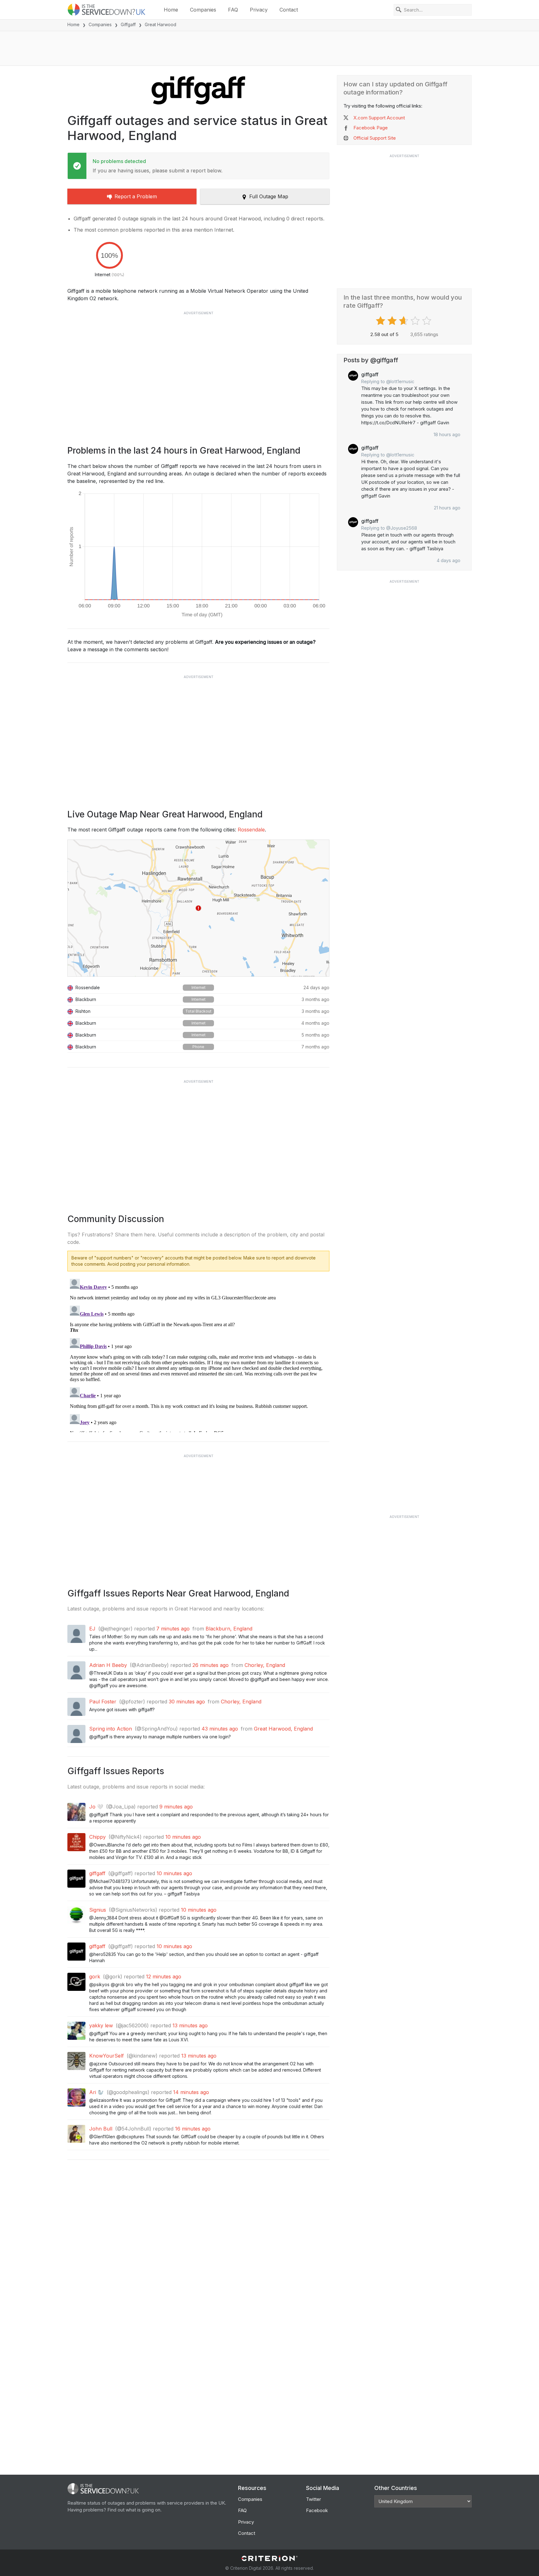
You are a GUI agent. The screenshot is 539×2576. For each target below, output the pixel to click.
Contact (289, 10)
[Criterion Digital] (269, 2558)
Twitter (313, 2499)
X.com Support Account (379, 118)
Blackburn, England (229, 1629)
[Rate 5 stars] (427, 321)
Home (171, 10)
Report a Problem (136, 196)
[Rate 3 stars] (404, 321)
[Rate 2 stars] (393, 321)
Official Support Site (375, 138)
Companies (203, 10)
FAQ (233, 10)
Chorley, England (265, 1665)
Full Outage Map (269, 196)
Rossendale (251, 830)
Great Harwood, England (283, 1729)
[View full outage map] (198, 908)
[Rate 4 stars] (416, 321)
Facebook (317, 2510)
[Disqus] (198, 1354)
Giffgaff (128, 24)
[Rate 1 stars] (381, 321)
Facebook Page (371, 128)
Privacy (259, 10)
